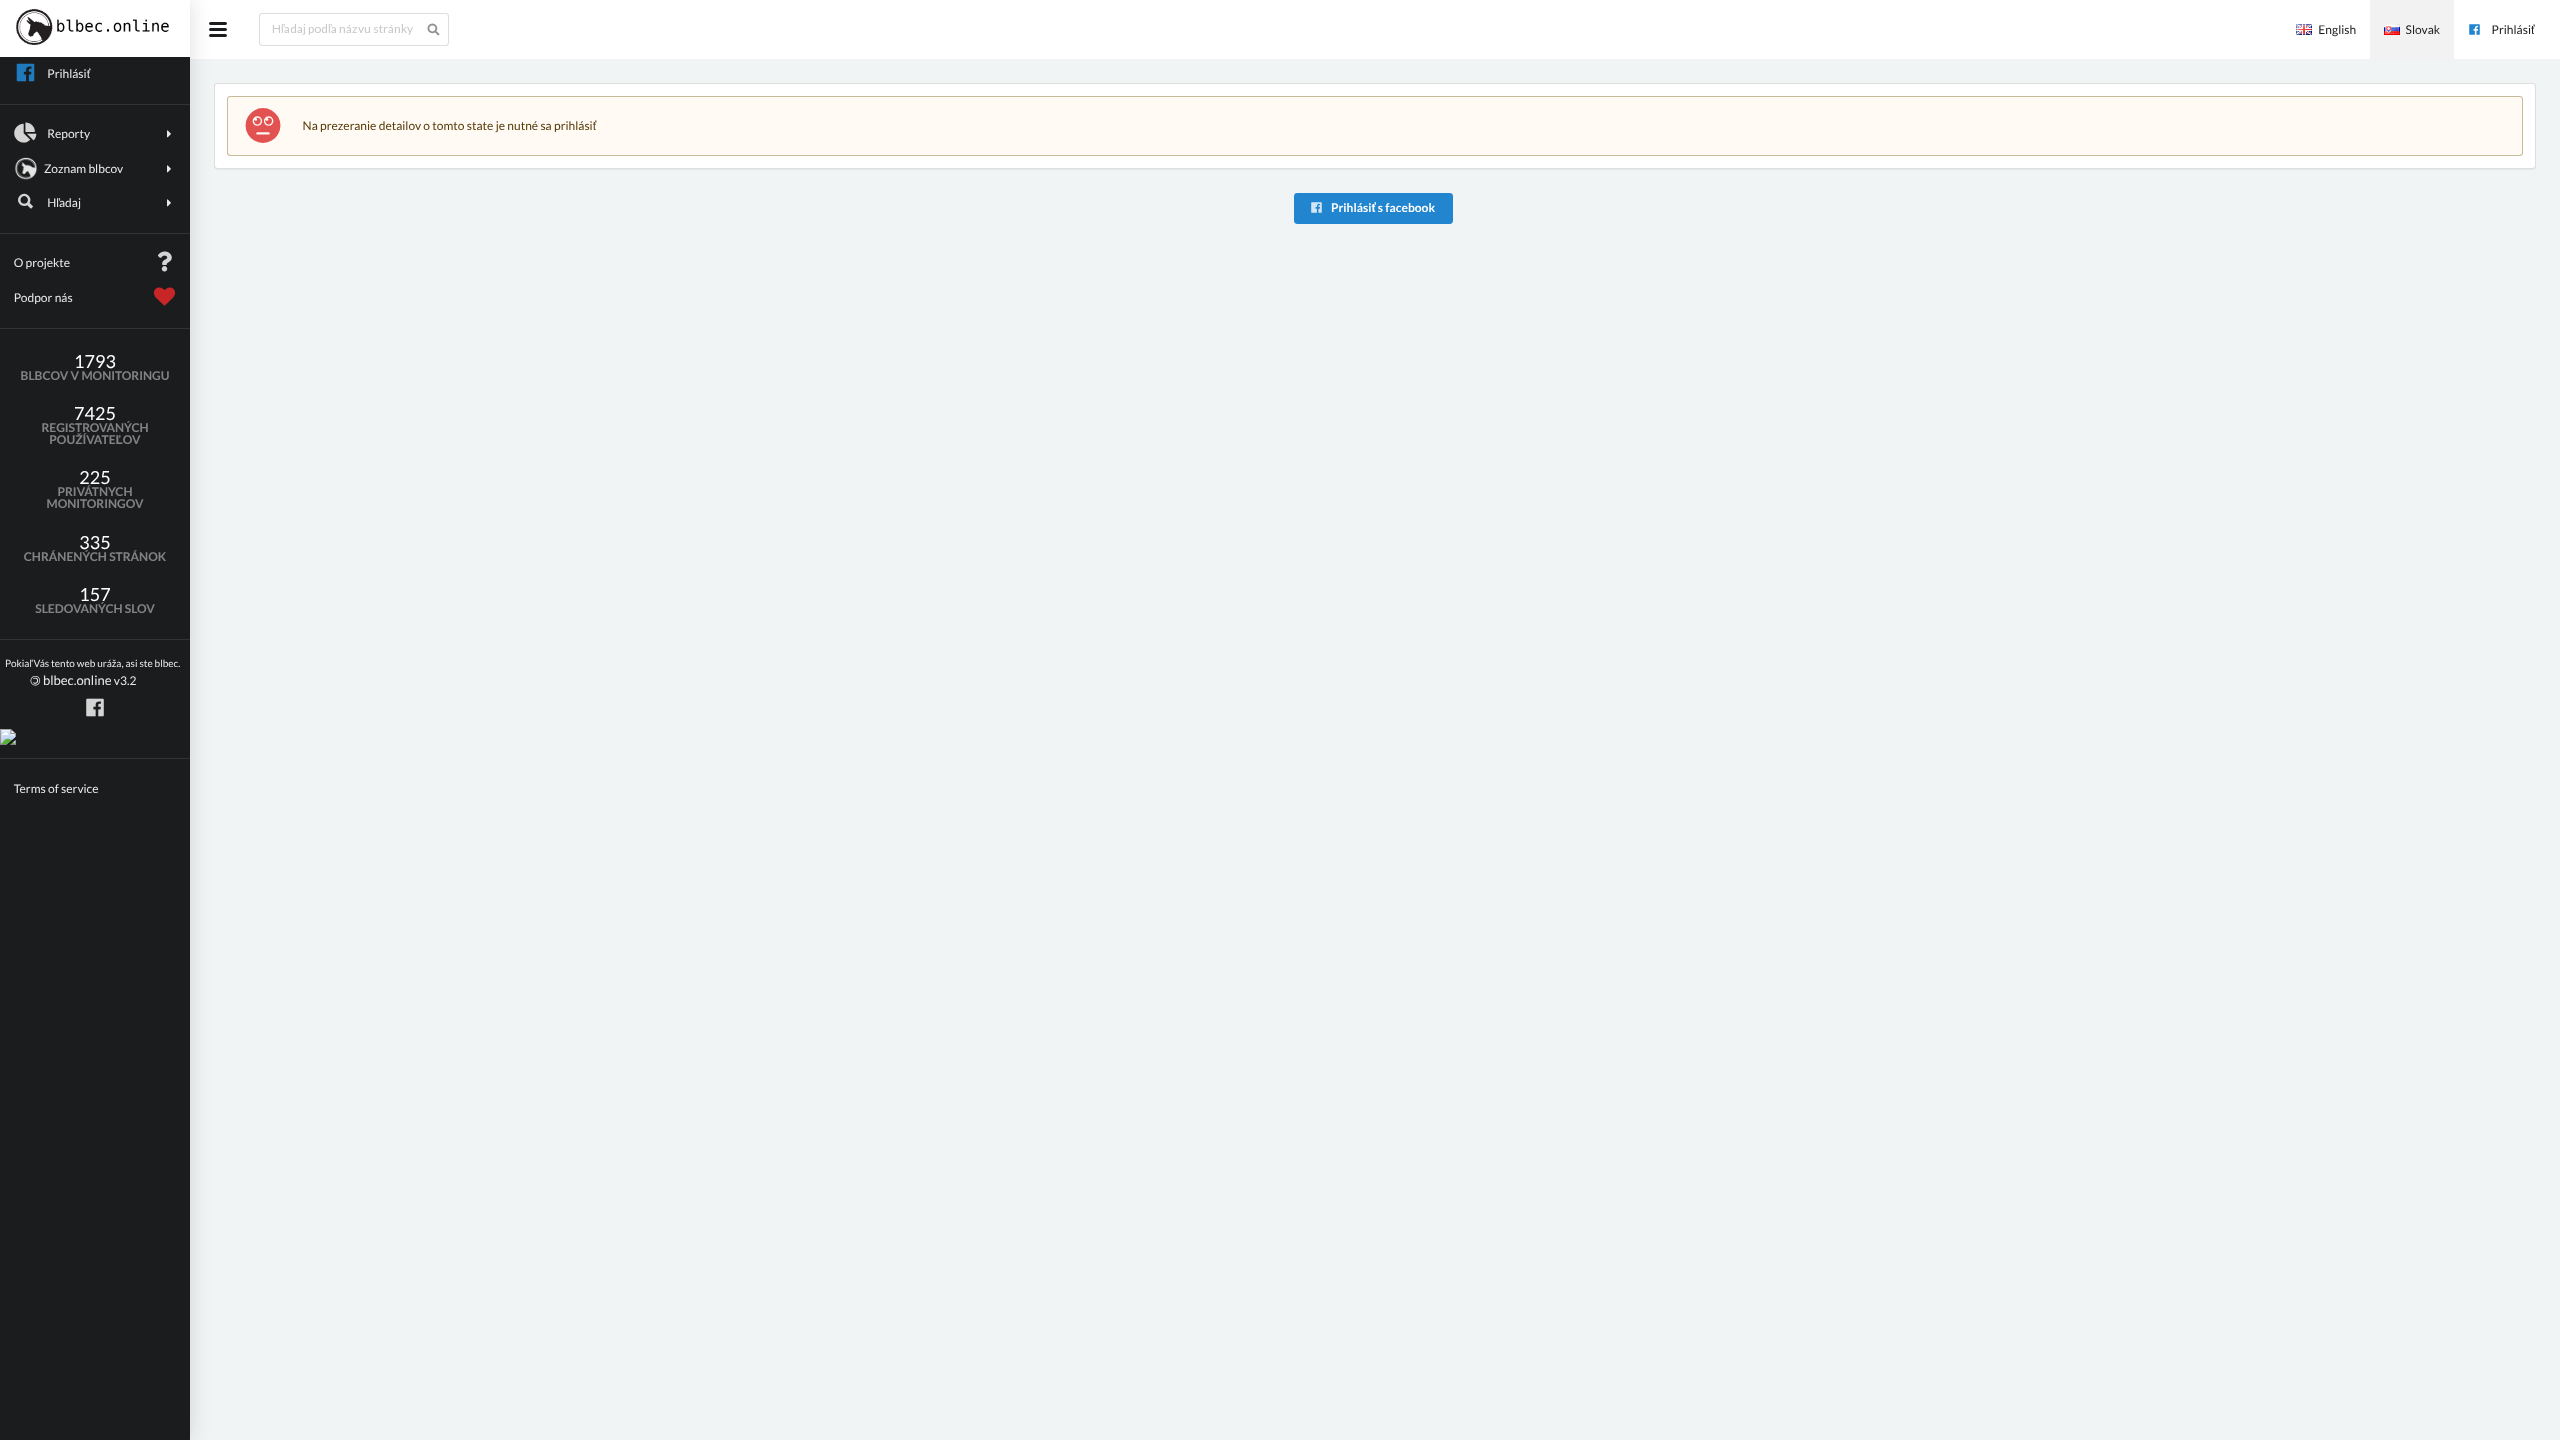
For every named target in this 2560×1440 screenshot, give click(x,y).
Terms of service (56, 788)
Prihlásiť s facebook (1382, 207)
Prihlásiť (2513, 29)
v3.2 (92, 673)
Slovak (2423, 29)
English (2337, 29)
